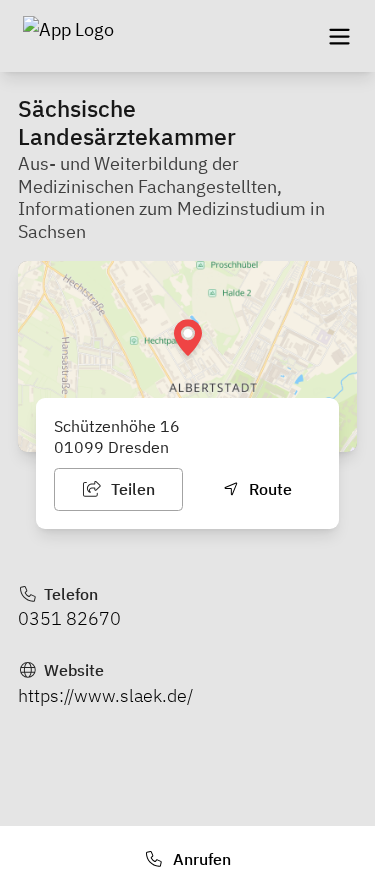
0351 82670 (69, 618)
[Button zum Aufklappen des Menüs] (339, 36)
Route (268, 489)
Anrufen (200, 859)
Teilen (131, 489)
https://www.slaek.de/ (105, 695)
